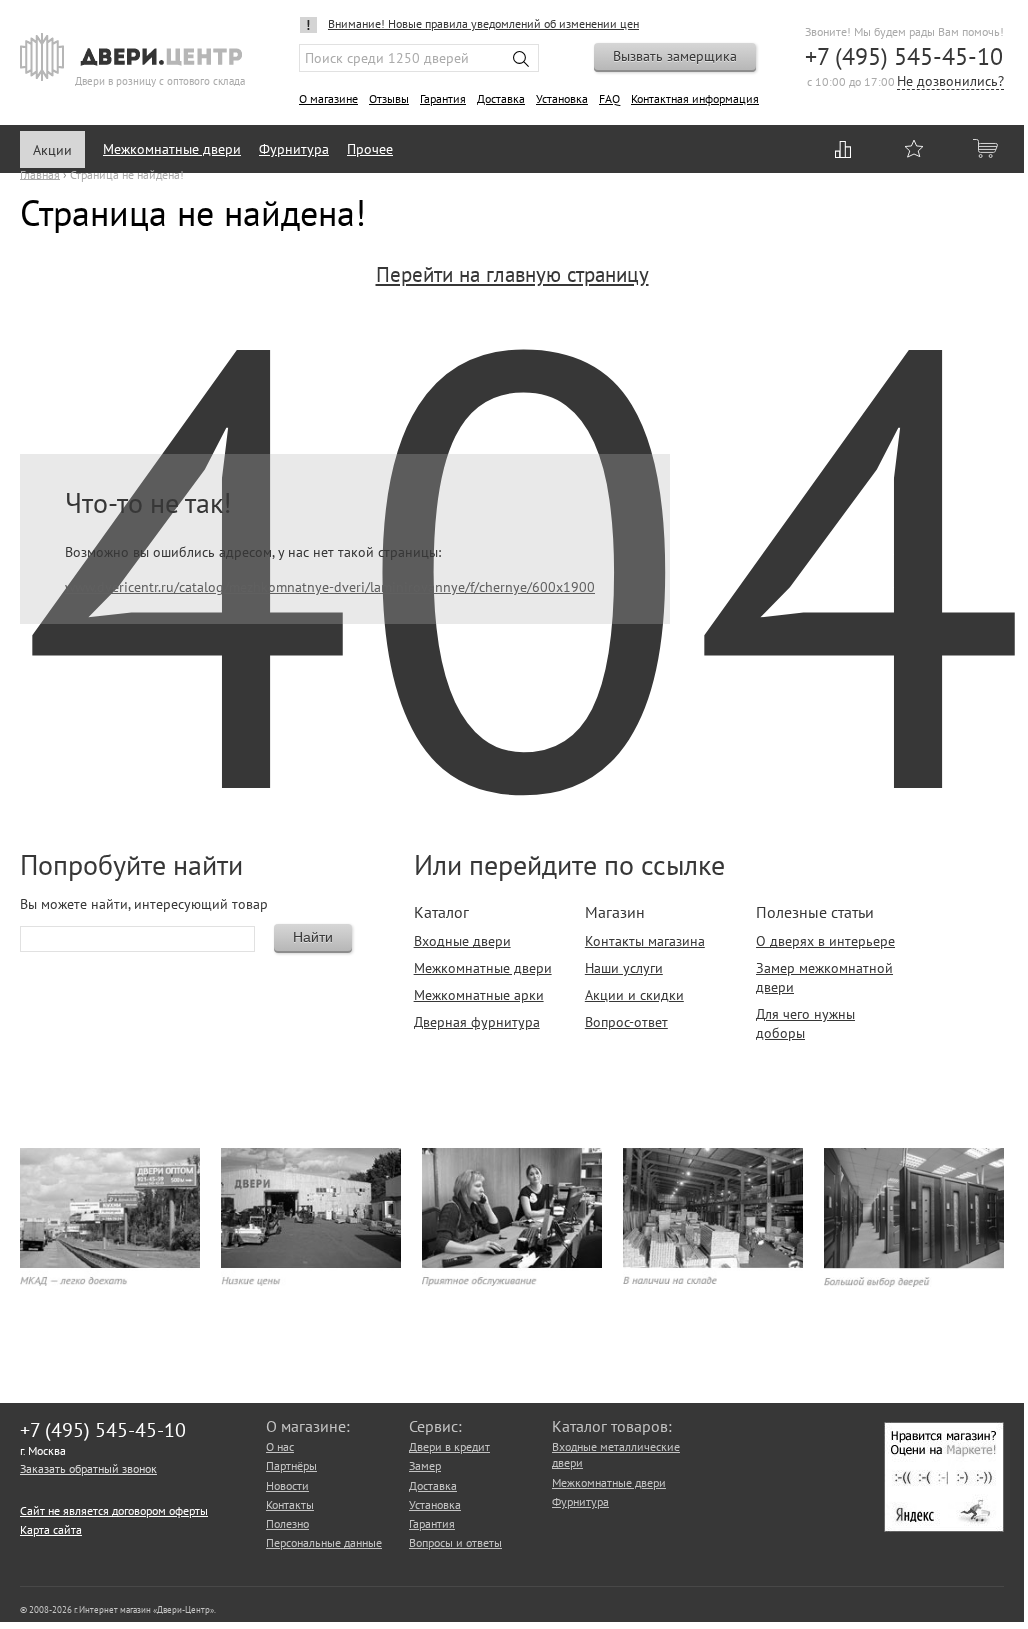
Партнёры (291, 1465)
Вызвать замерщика (675, 56)
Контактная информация (695, 98)
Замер (425, 1465)
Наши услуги (624, 968)
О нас (280, 1446)
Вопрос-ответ (626, 1022)
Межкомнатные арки (479, 995)
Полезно (287, 1523)
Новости (287, 1485)
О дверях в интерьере (825, 941)
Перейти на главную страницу (512, 274)
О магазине (328, 98)
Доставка (501, 98)
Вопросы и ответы (455, 1542)
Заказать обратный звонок (88, 1468)
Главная (40, 173)
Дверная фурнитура (477, 1022)
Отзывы (389, 98)
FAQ (609, 98)
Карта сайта (51, 1529)
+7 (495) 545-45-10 (904, 56)
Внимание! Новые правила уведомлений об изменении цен (483, 23)
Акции (52, 150)
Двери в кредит (449, 1446)
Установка (562, 98)
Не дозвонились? (950, 82)
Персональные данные (324, 1542)
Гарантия (443, 98)
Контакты (290, 1504)
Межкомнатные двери (172, 149)
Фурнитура (294, 149)
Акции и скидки (634, 995)
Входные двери (462, 941)
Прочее (370, 149)
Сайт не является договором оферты (114, 1510)
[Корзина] (987, 148)
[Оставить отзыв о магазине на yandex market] (944, 1527)
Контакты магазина (645, 941)
